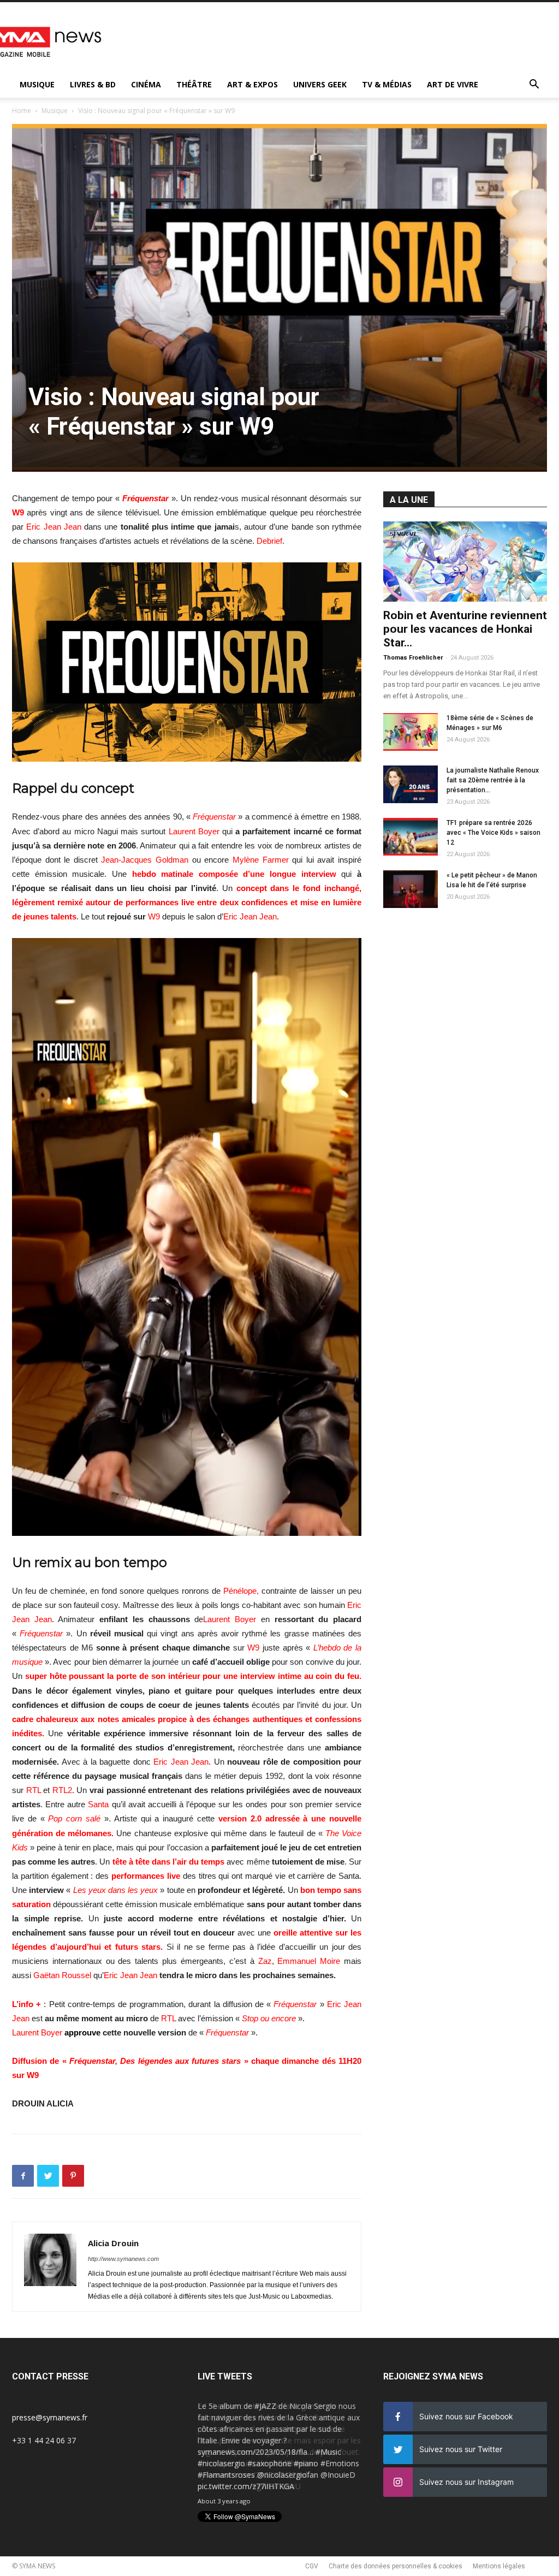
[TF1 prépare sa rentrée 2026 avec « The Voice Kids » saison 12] (411, 837)
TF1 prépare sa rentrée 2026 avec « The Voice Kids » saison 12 (493, 833)
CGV (312, 2566)
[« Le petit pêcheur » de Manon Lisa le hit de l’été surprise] (411, 889)
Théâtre (194, 84)
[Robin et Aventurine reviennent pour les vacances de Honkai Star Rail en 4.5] (465, 562)
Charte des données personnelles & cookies (396, 2566)
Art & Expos (252, 84)
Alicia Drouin (113, 2243)
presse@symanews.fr (50, 2417)
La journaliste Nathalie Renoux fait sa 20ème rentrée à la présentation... (493, 780)
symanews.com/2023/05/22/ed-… (257, 2475)
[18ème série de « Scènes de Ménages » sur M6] (411, 732)
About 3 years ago (224, 2501)
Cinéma (146, 84)
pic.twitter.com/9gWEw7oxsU (249, 2486)
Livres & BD (93, 84)
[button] (534, 85)
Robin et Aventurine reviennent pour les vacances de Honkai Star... (465, 629)
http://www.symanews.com (123, 2259)
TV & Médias (387, 84)
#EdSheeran (294, 2463)
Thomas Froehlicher (413, 658)
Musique (37, 84)
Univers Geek (320, 84)
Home (22, 111)
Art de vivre (453, 84)
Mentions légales (499, 2566)
